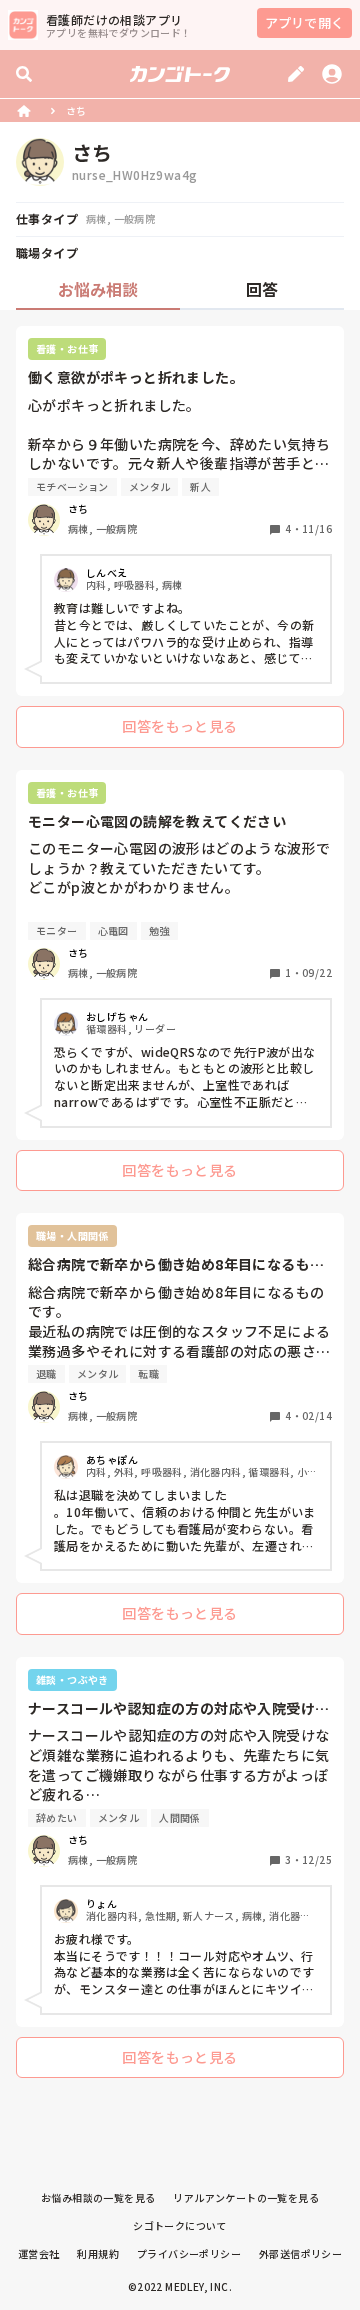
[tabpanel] (180, 1207)
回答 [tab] (262, 289)
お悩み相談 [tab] (98, 289)
